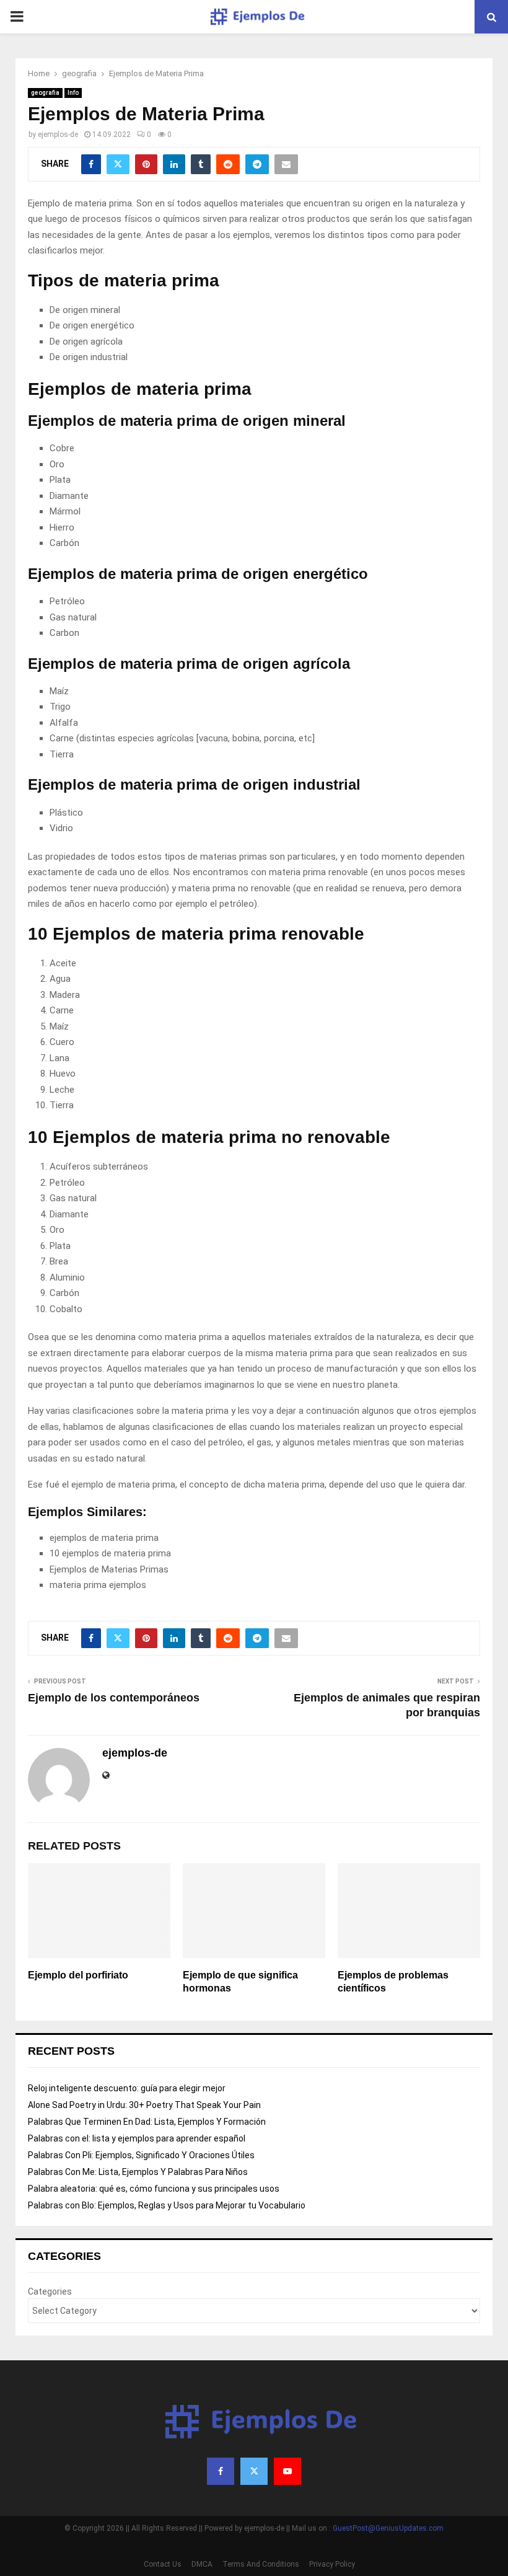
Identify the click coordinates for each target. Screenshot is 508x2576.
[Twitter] (254, 2471)
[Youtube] (287, 2471)
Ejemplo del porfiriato (78, 1975)
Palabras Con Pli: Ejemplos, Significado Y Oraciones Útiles (141, 2155)
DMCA (202, 2564)
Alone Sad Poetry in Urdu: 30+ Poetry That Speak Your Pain (144, 2105)
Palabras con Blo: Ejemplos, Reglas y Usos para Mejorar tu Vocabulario (167, 2205)
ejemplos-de (58, 135)
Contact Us (163, 2564)
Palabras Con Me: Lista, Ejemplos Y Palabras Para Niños (138, 2172)
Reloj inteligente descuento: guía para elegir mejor (127, 2088)
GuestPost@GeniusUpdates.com (388, 2528)
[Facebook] (221, 2471)
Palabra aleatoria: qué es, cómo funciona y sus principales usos (154, 2189)
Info (73, 93)
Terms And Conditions (261, 2564)
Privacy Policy (332, 2564)
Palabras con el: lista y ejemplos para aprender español (137, 2138)
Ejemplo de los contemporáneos (114, 1698)
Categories (50, 2291)
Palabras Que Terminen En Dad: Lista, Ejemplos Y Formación (147, 2122)
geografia (45, 93)
